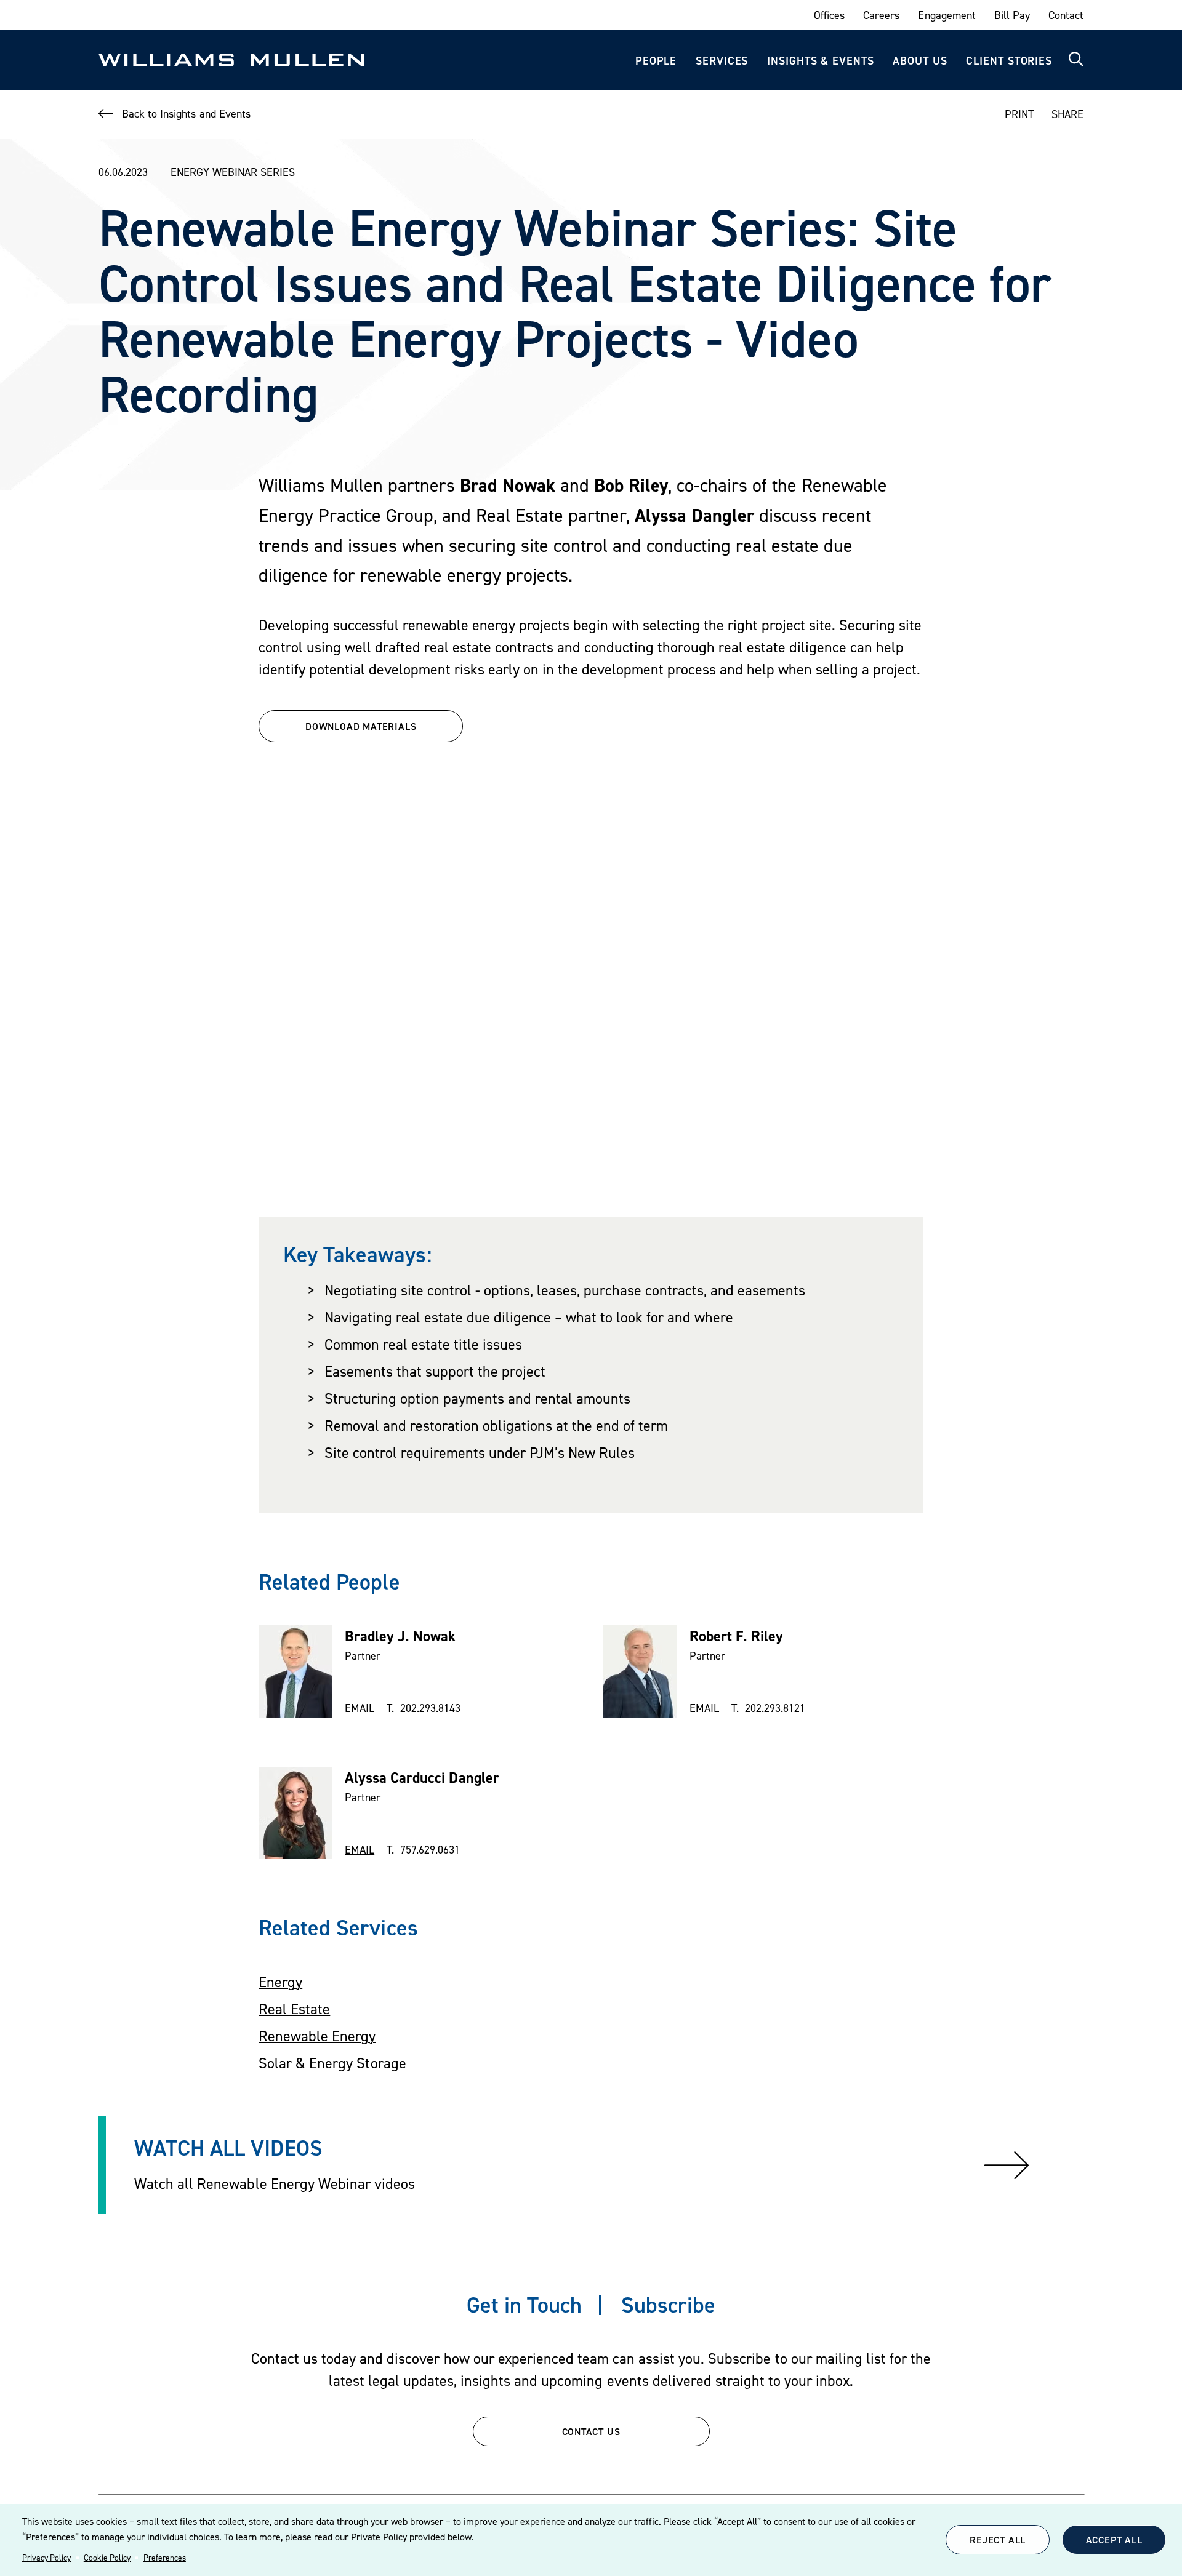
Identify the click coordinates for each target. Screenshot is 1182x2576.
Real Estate (294, 2009)
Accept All (1114, 2540)
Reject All (998, 2540)
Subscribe (668, 2305)
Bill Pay (1012, 15)
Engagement (947, 15)
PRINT (1019, 114)
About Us (920, 61)
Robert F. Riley (736, 1636)
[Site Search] (1076, 60)
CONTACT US (591, 2431)
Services (722, 61)
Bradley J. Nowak (400, 1636)
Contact (1066, 15)
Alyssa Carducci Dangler (422, 1778)
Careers (881, 15)
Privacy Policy (46, 2558)
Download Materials (361, 726)
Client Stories (1009, 61)
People (656, 61)
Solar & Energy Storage (332, 2063)
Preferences (165, 2558)
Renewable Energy (317, 2036)
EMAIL (360, 1708)
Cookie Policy (107, 2558)
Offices (829, 15)
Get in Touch (524, 2305)
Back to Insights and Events (186, 114)
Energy (280, 1982)
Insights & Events (820, 61)
